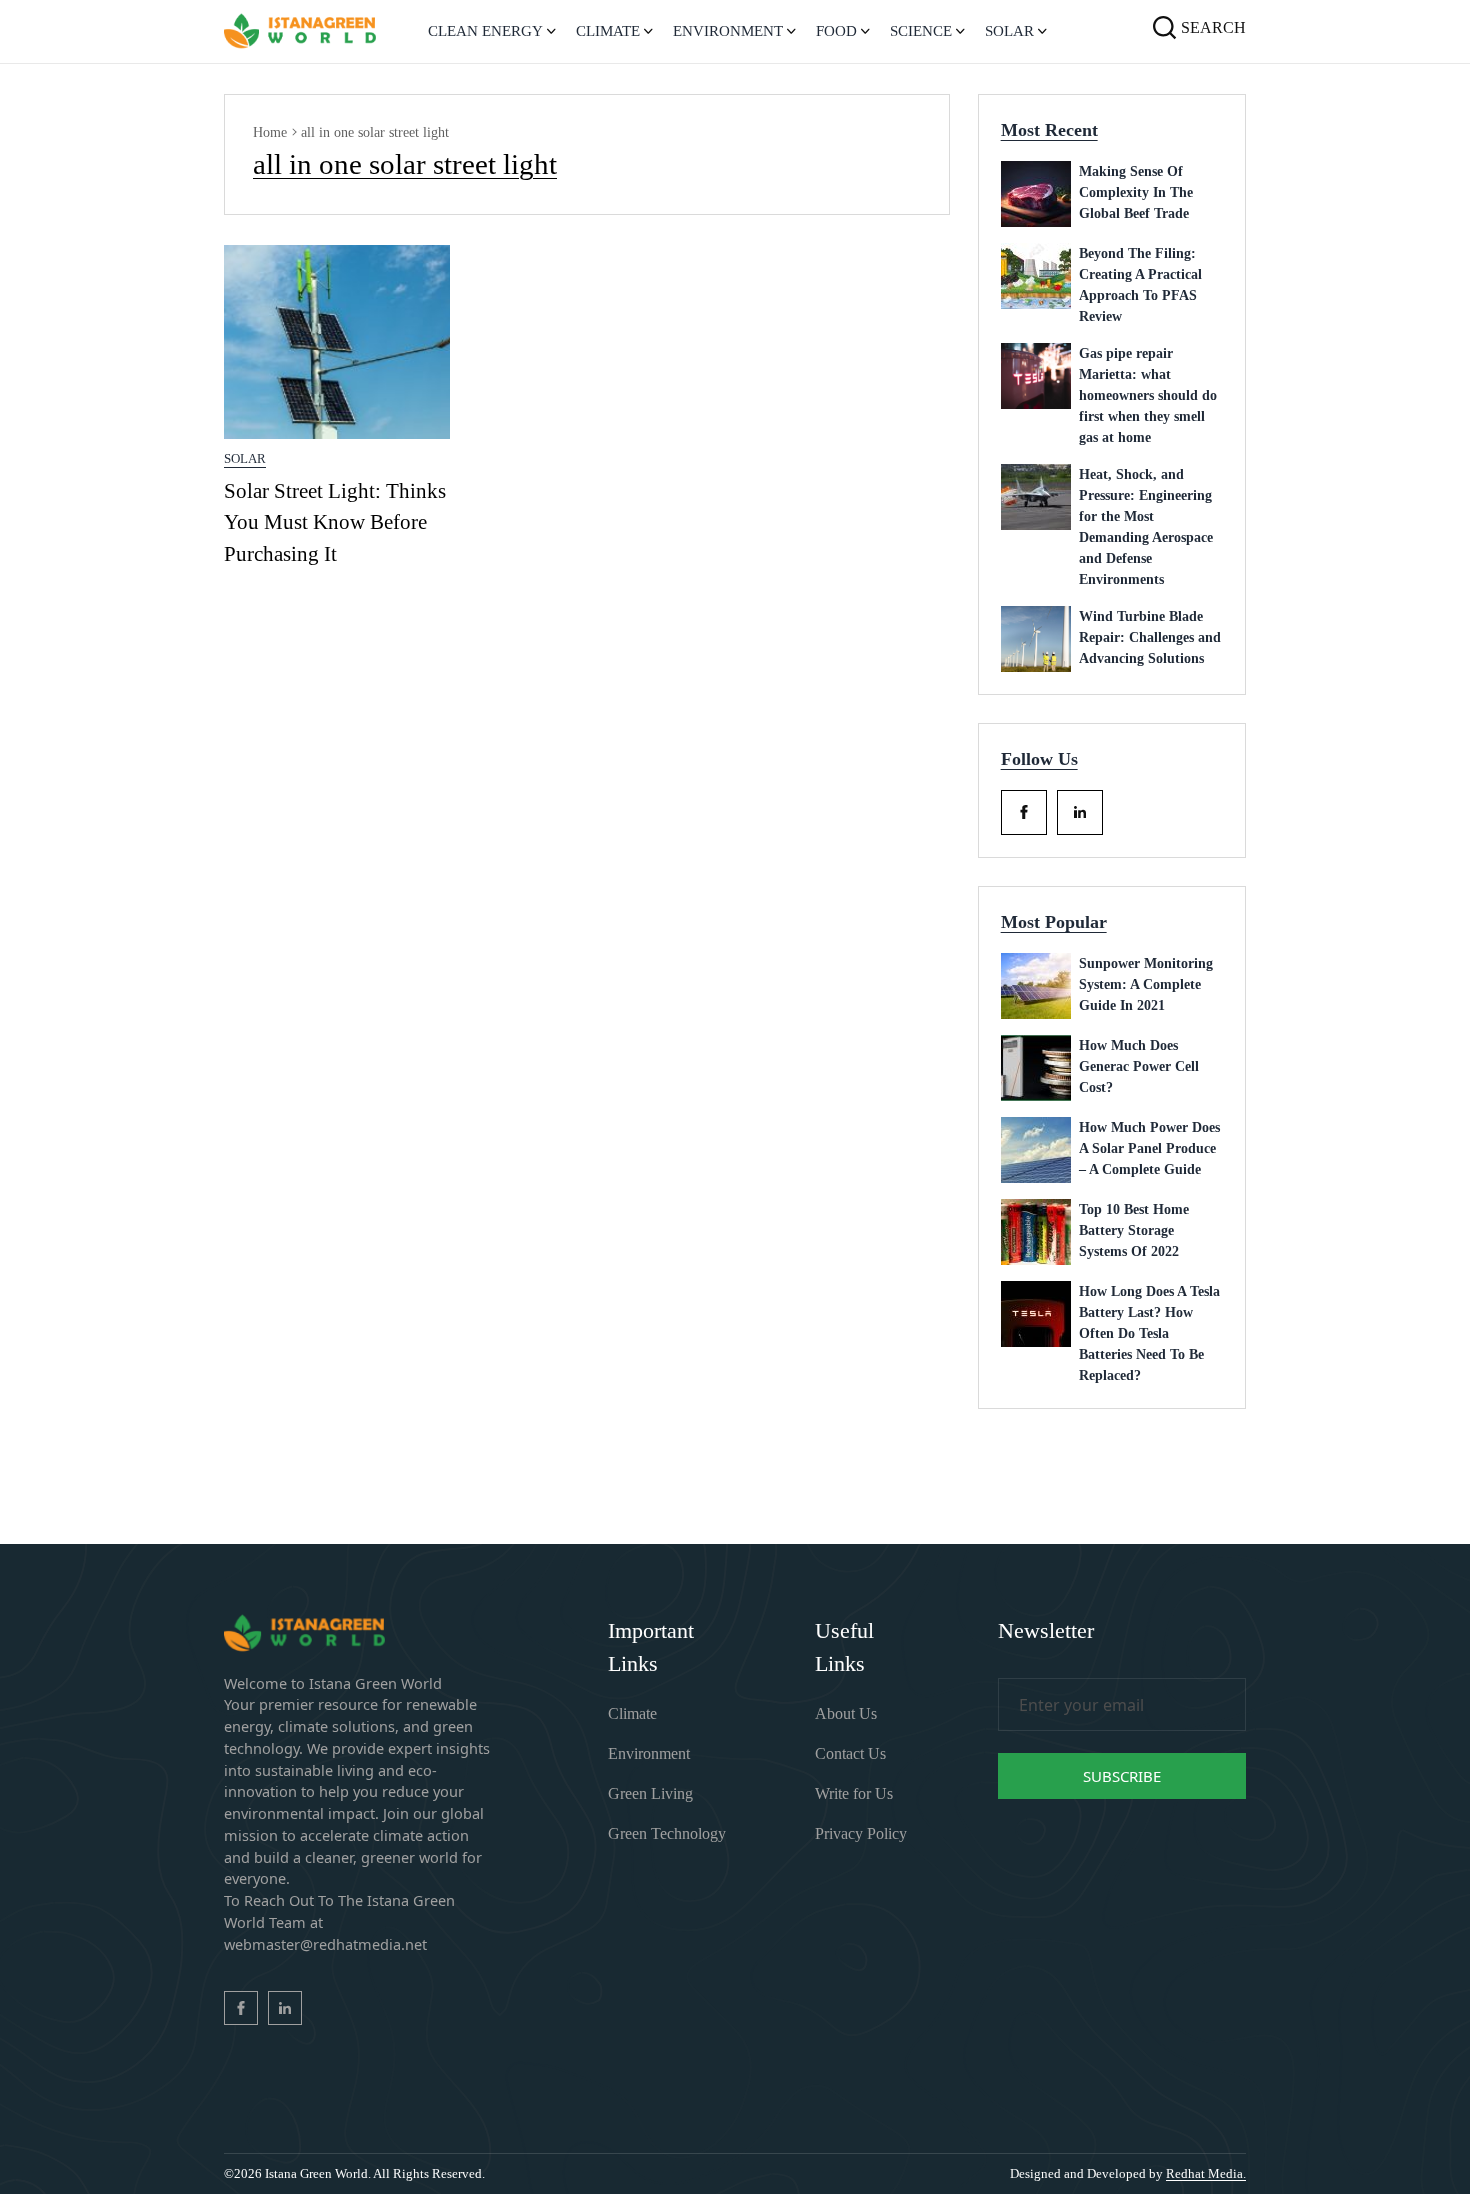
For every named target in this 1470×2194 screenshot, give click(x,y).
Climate (632, 1713)
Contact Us (850, 1753)
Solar (245, 458)
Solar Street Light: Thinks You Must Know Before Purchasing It (335, 522)
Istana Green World (316, 2173)
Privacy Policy (861, 1833)
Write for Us (854, 1793)
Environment (649, 1753)
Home (270, 132)
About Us (846, 1713)
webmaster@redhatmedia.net (325, 1944)
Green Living (650, 1793)
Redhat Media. (1206, 2173)
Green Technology (667, 1833)
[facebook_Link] (1024, 812)
